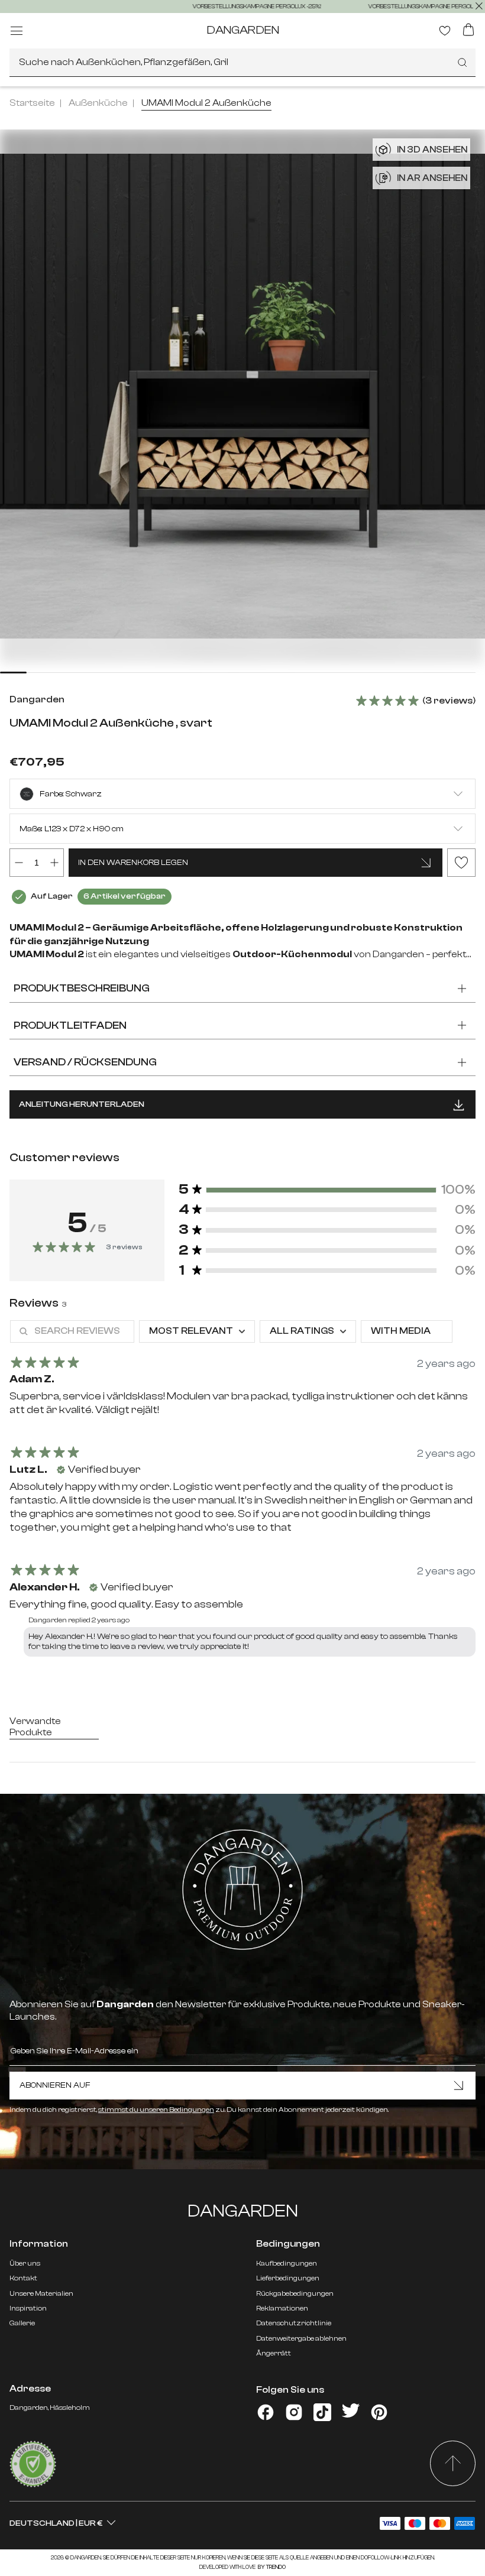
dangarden (243, 30)
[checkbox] (407, 1331)
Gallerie (22, 2323)
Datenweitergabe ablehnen (301, 2338)
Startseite (32, 103)
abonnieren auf (55, 2085)
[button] (327, 1190)
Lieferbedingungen (288, 2278)
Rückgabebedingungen (295, 2293)
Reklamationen (282, 2308)
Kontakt (23, 2278)
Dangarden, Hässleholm (50, 2407)
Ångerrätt (274, 2353)
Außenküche (98, 103)
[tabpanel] (242, 1491)
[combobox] (242, 63)
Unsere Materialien (41, 2293)
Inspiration (28, 2308)
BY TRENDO (271, 2567)
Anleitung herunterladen (82, 1104)
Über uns (25, 2263)
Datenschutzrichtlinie (294, 2323)
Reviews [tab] (38, 1303)
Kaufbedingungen (287, 2263)
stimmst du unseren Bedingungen (156, 2110)
